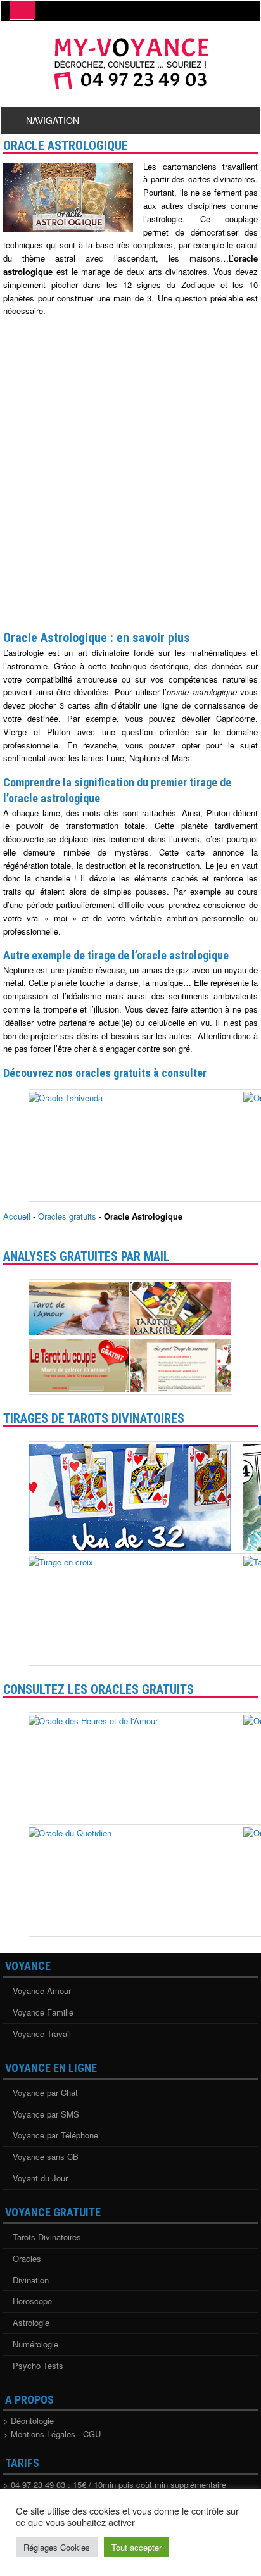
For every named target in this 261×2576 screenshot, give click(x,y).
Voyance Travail (42, 2034)
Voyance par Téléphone (55, 2135)
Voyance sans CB (46, 2156)
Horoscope (32, 2301)
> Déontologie (29, 2421)
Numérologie (35, 2344)
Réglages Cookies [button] (57, 2547)
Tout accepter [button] (137, 2547)
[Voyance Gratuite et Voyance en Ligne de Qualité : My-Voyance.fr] (131, 87)
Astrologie (31, 2322)
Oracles (27, 2258)
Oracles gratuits (67, 1216)
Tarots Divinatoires (47, 2237)
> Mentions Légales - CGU (52, 2434)
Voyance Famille (43, 2012)
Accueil (17, 1216)
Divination (31, 2280)
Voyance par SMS (46, 2114)
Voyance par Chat (45, 2093)
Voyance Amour (42, 1991)
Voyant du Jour (40, 2178)
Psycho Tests (38, 2365)
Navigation (53, 120)
